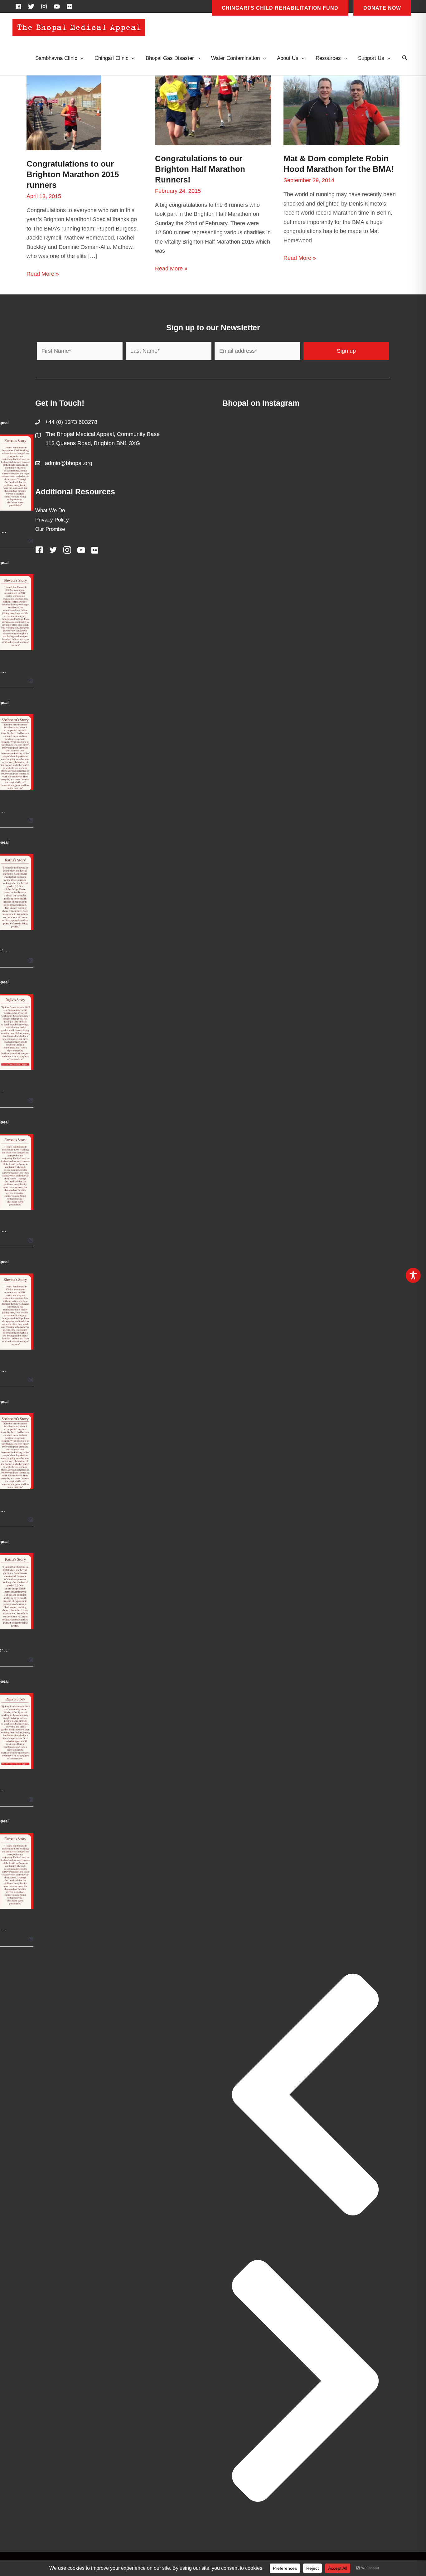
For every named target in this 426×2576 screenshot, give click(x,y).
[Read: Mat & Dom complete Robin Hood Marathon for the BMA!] (341, 110)
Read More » (43, 275)
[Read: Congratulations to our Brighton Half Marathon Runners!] (213, 110)
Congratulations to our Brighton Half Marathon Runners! (200, 169)
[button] (405, 58)
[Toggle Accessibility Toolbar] (413, 1275)
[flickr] (70, 7)
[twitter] (33, 7)
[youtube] (59, 7)
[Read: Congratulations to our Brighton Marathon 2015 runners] (64, 113)
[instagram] (46, 7)
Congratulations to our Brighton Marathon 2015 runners (73, 174)
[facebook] (20, 7)
